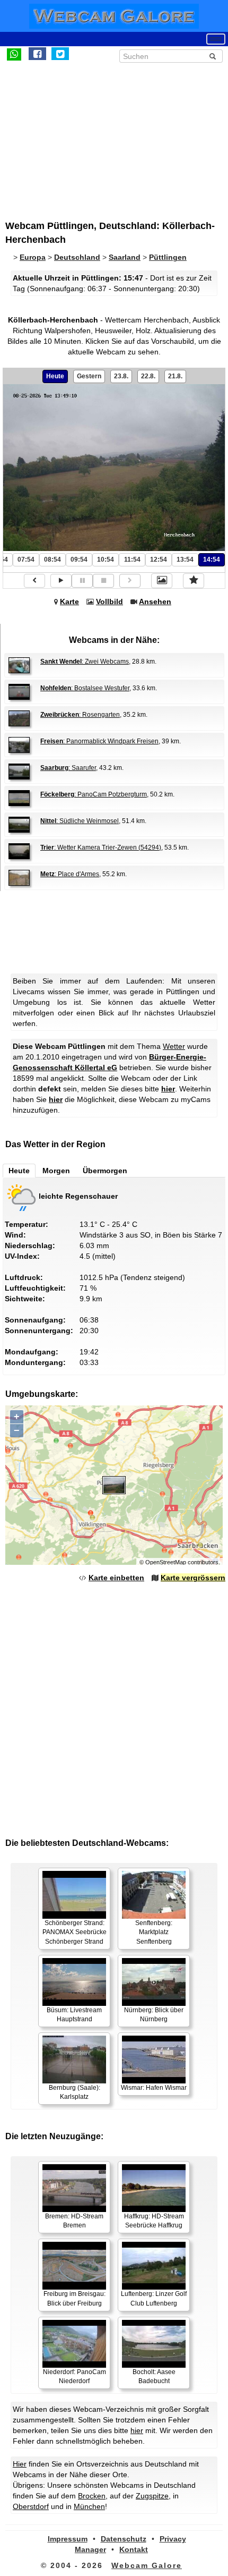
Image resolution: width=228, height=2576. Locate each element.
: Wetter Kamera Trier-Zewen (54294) (101, 848)
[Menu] (216, 39)
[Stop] (103, 581)
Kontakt (134, 2549)
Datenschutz (124, 2539)
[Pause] (82, 581)
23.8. (121, 376)
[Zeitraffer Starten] (61, 581)
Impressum (68, 2539)
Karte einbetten (116, 1578)
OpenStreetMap (166, 1562)
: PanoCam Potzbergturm (94, 794)
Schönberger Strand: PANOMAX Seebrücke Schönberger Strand (74, 1932)
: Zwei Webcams (85, 662)
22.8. (148, 376)
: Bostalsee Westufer (85, 688)
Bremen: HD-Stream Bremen (74, 2221)
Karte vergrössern (193, 1578)
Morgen (56, 1171)
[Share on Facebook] (37, 54)
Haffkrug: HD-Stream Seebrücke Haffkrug (154, 2221)
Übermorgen (105, 1171)
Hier (20, 2464)
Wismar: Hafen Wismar (154, 2088)
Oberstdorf (31, 2506)
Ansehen (155, 601)
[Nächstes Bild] (130, 581)
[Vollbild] (162, 581)
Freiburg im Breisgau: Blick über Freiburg (74, 2298)
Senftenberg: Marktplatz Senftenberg (154, 1932)
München (89, 2506)
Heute (55, 376)
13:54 (185, 560)
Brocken (92, 2496)
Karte (69, 601)
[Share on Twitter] (60, 54)
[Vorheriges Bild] (34, 581)
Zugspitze (152, 2496)
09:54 (79, 560)
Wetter (174, 1046)
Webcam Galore (147, 2565)
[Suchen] (213, 56)
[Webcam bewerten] (194, 581)
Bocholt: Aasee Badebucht (154, 2376)
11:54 (132, 560)
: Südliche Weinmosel (80, 821)
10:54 (106, 560)
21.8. (175, 376)
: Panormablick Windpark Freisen (99, 741)
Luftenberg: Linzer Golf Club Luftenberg (154, 2298)
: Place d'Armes (70, 874)
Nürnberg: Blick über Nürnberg (154, 2015)
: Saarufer (68, 768)
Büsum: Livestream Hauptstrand (74, 2015)
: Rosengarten (80, 715)
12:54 (159, 560)
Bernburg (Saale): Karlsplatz (74, 2092)
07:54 (26, 560)
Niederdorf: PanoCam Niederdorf (74, 2376)
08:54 (52, 560)
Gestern (89, 376)
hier (168, 1089)
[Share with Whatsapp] (14, 54)
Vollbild (109, 601)
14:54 (212, 560)
